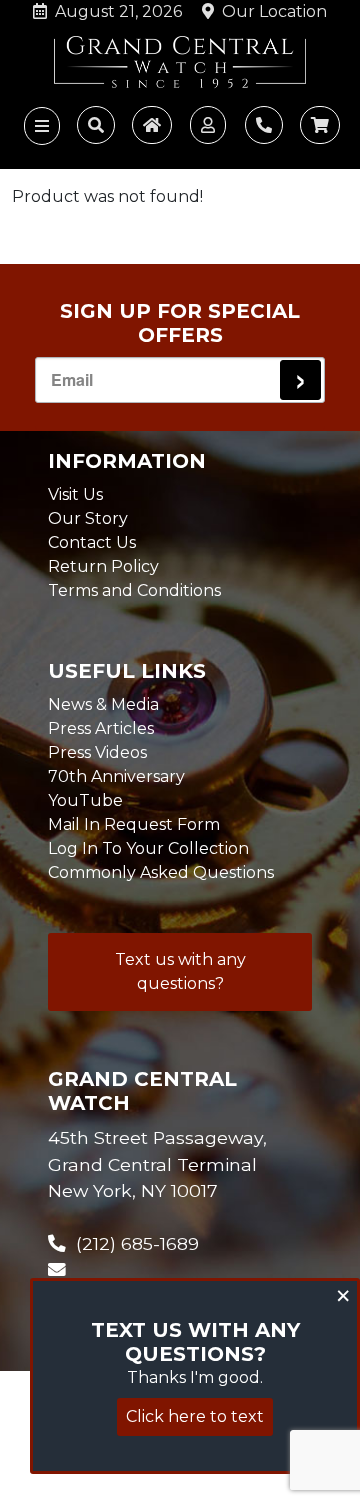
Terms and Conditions (134, 590)
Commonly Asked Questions (161, 872)
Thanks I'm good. (195, 1377)
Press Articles (101, 728)
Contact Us (92, 542)
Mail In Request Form (134, 824)
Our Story (88, 518)
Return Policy (103, 566)
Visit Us (75, 494)
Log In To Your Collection (148, 848)
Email (72, 380)
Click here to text (195, 1416)
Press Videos (97, 752)
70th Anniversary (116, 776)
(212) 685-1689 (132, 1243)
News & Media (103, 704)
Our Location (270, 11)
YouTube (85, 800)
